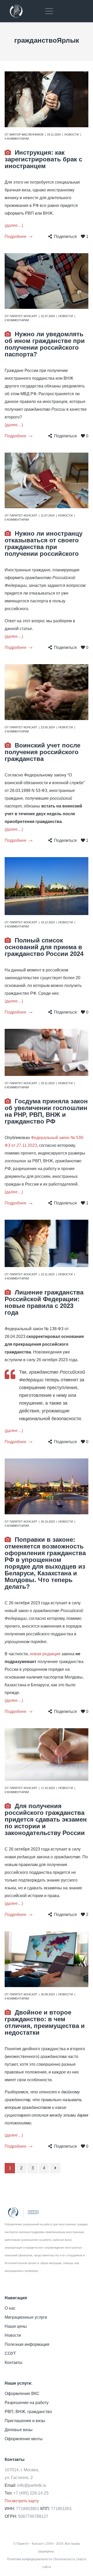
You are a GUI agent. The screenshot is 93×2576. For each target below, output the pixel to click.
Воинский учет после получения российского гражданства (42, 752)
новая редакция (45, 1654)
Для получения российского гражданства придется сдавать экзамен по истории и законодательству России (46, 1819)
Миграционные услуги (26, 2317)
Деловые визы (19, 2430)
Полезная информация (27, 2344)
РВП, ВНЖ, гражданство (28, 2412)
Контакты (14, 2362)
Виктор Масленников (26, 134)
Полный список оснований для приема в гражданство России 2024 (44, 947)
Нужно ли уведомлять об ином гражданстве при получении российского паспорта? (45, 344)
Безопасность (65, 2559)
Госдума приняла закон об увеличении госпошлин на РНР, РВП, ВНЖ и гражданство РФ (46, 1111)
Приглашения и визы (25, 2421)
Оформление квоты (24, 2439)
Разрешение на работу (27, 2403)
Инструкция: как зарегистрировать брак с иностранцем (43, 159)
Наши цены (16, 2326)
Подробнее (16, 237)
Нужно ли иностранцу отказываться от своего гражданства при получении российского (44, 544)
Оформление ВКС (22, 2394)
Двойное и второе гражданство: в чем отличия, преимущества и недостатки (45, 2022)
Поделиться (65, 237)
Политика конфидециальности (30, 2559)
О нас (10, 2308)
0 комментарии (17, 139)
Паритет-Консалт (23, 316)
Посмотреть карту (22, 2501)
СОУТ (10, 2353)
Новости (72, 134)
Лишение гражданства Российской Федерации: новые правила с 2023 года (44, 1302)
